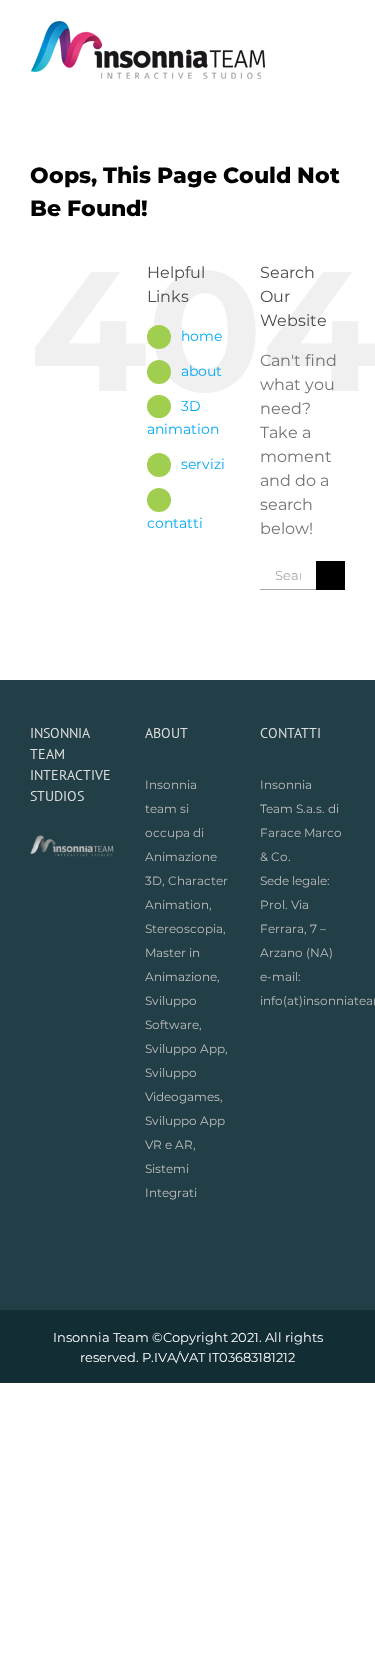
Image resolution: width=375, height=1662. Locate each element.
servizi (203, 464)
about (201, 371)
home (201, 336)
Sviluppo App (185, 1048)
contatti (175, 523)
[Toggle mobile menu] (337, 30)
